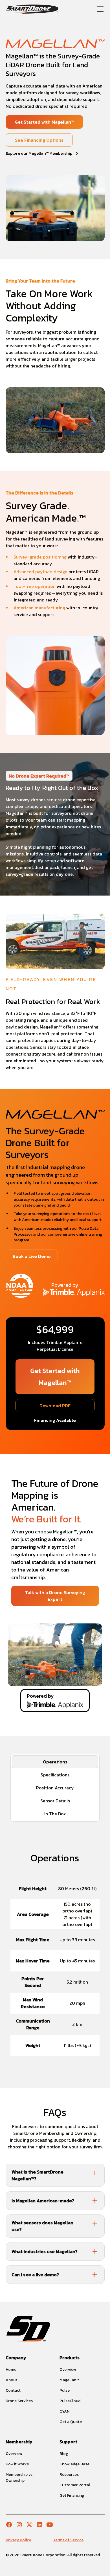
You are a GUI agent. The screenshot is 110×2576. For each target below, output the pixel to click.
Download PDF (55, 1406)
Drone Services (19, 2401)
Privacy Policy (18, 2540)
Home (11, 2370)
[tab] (55, 1762)
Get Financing (72, 2495)
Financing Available (55, 1420)
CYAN (64, 2411)
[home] (32, 9)
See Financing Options (39, 140)
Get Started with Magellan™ (44, 122)
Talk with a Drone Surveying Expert (55, 1596)
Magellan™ (69, 2380)
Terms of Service (68, 2540)
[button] (99, 9)
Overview (68, 2370)
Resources (69, 2475)
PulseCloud (70, 2401)
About (11, 2380)
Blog (64, 2454)
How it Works (17, 2464)
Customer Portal (75, 2485)
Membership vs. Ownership (19, 2477)
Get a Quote (71, 2422)
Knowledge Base (74, 2464)
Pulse (65, 2390)
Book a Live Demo (32, 1256)
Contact (13, 2390)
